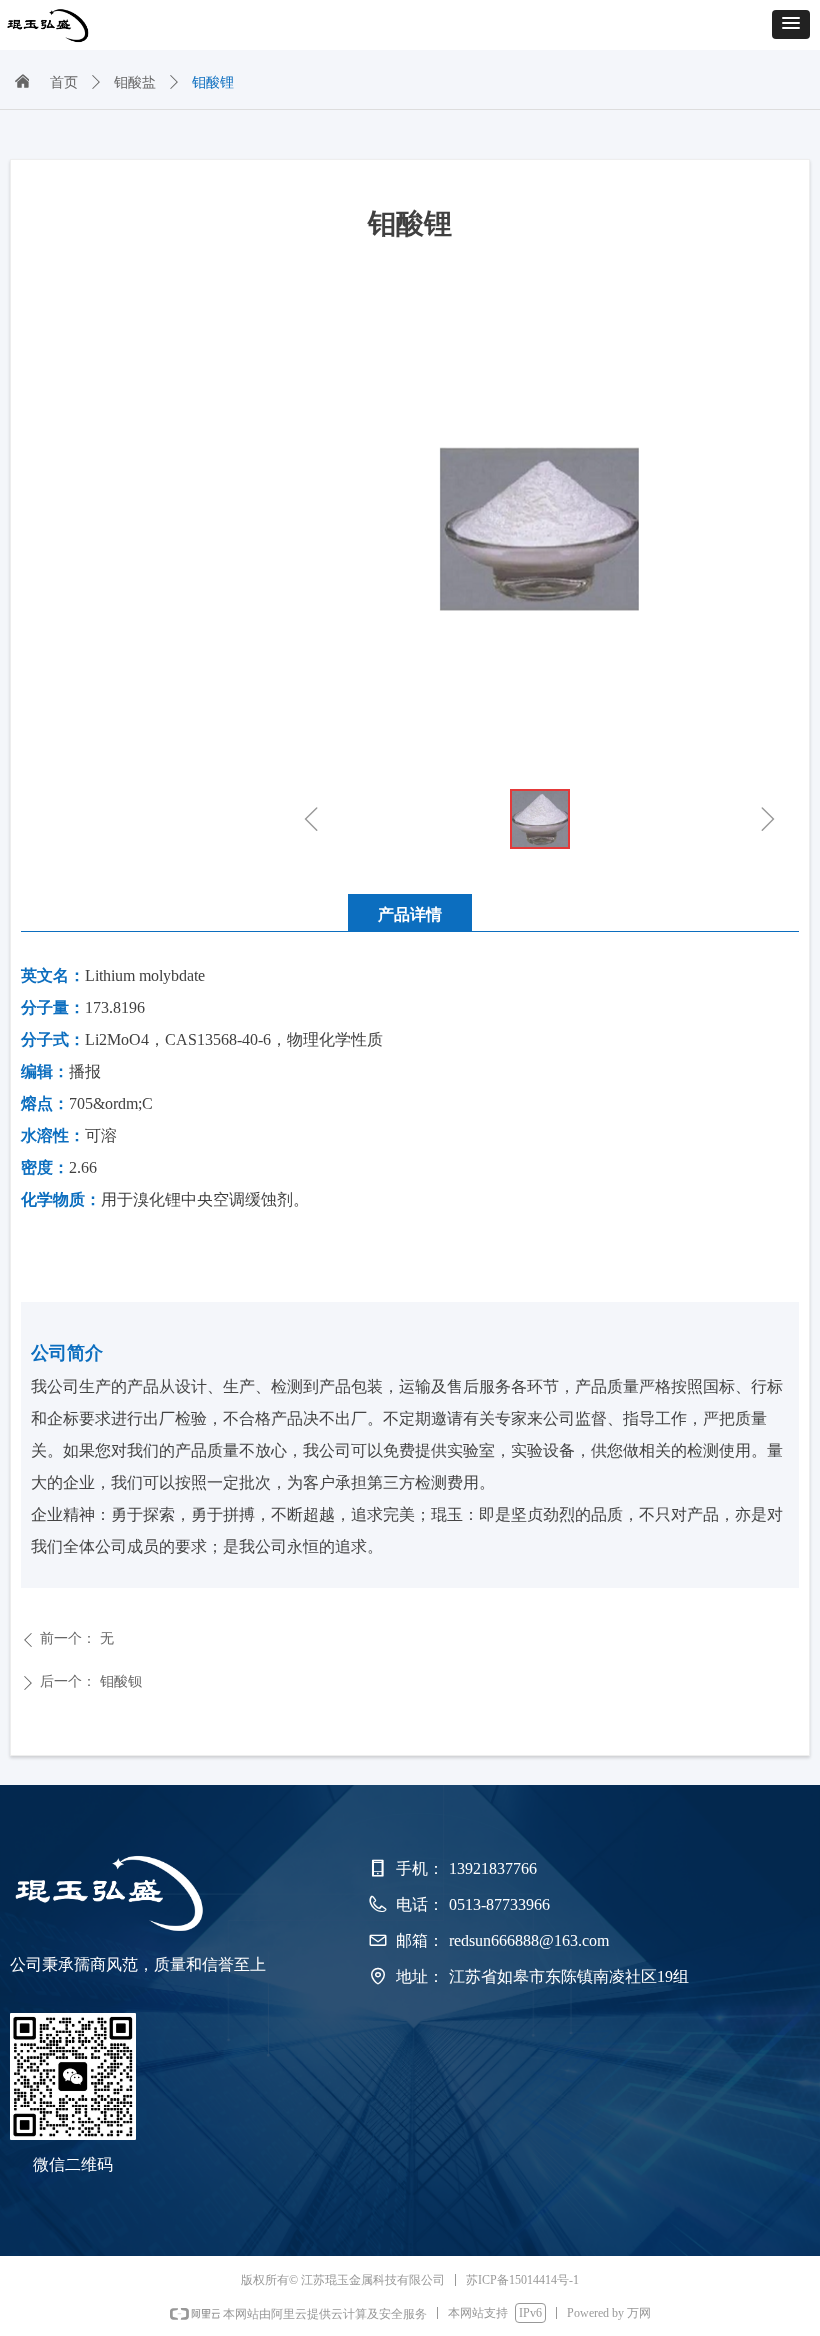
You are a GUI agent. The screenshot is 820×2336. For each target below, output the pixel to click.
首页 (64, 82)
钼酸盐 (135, 82)
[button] (791, 24)
